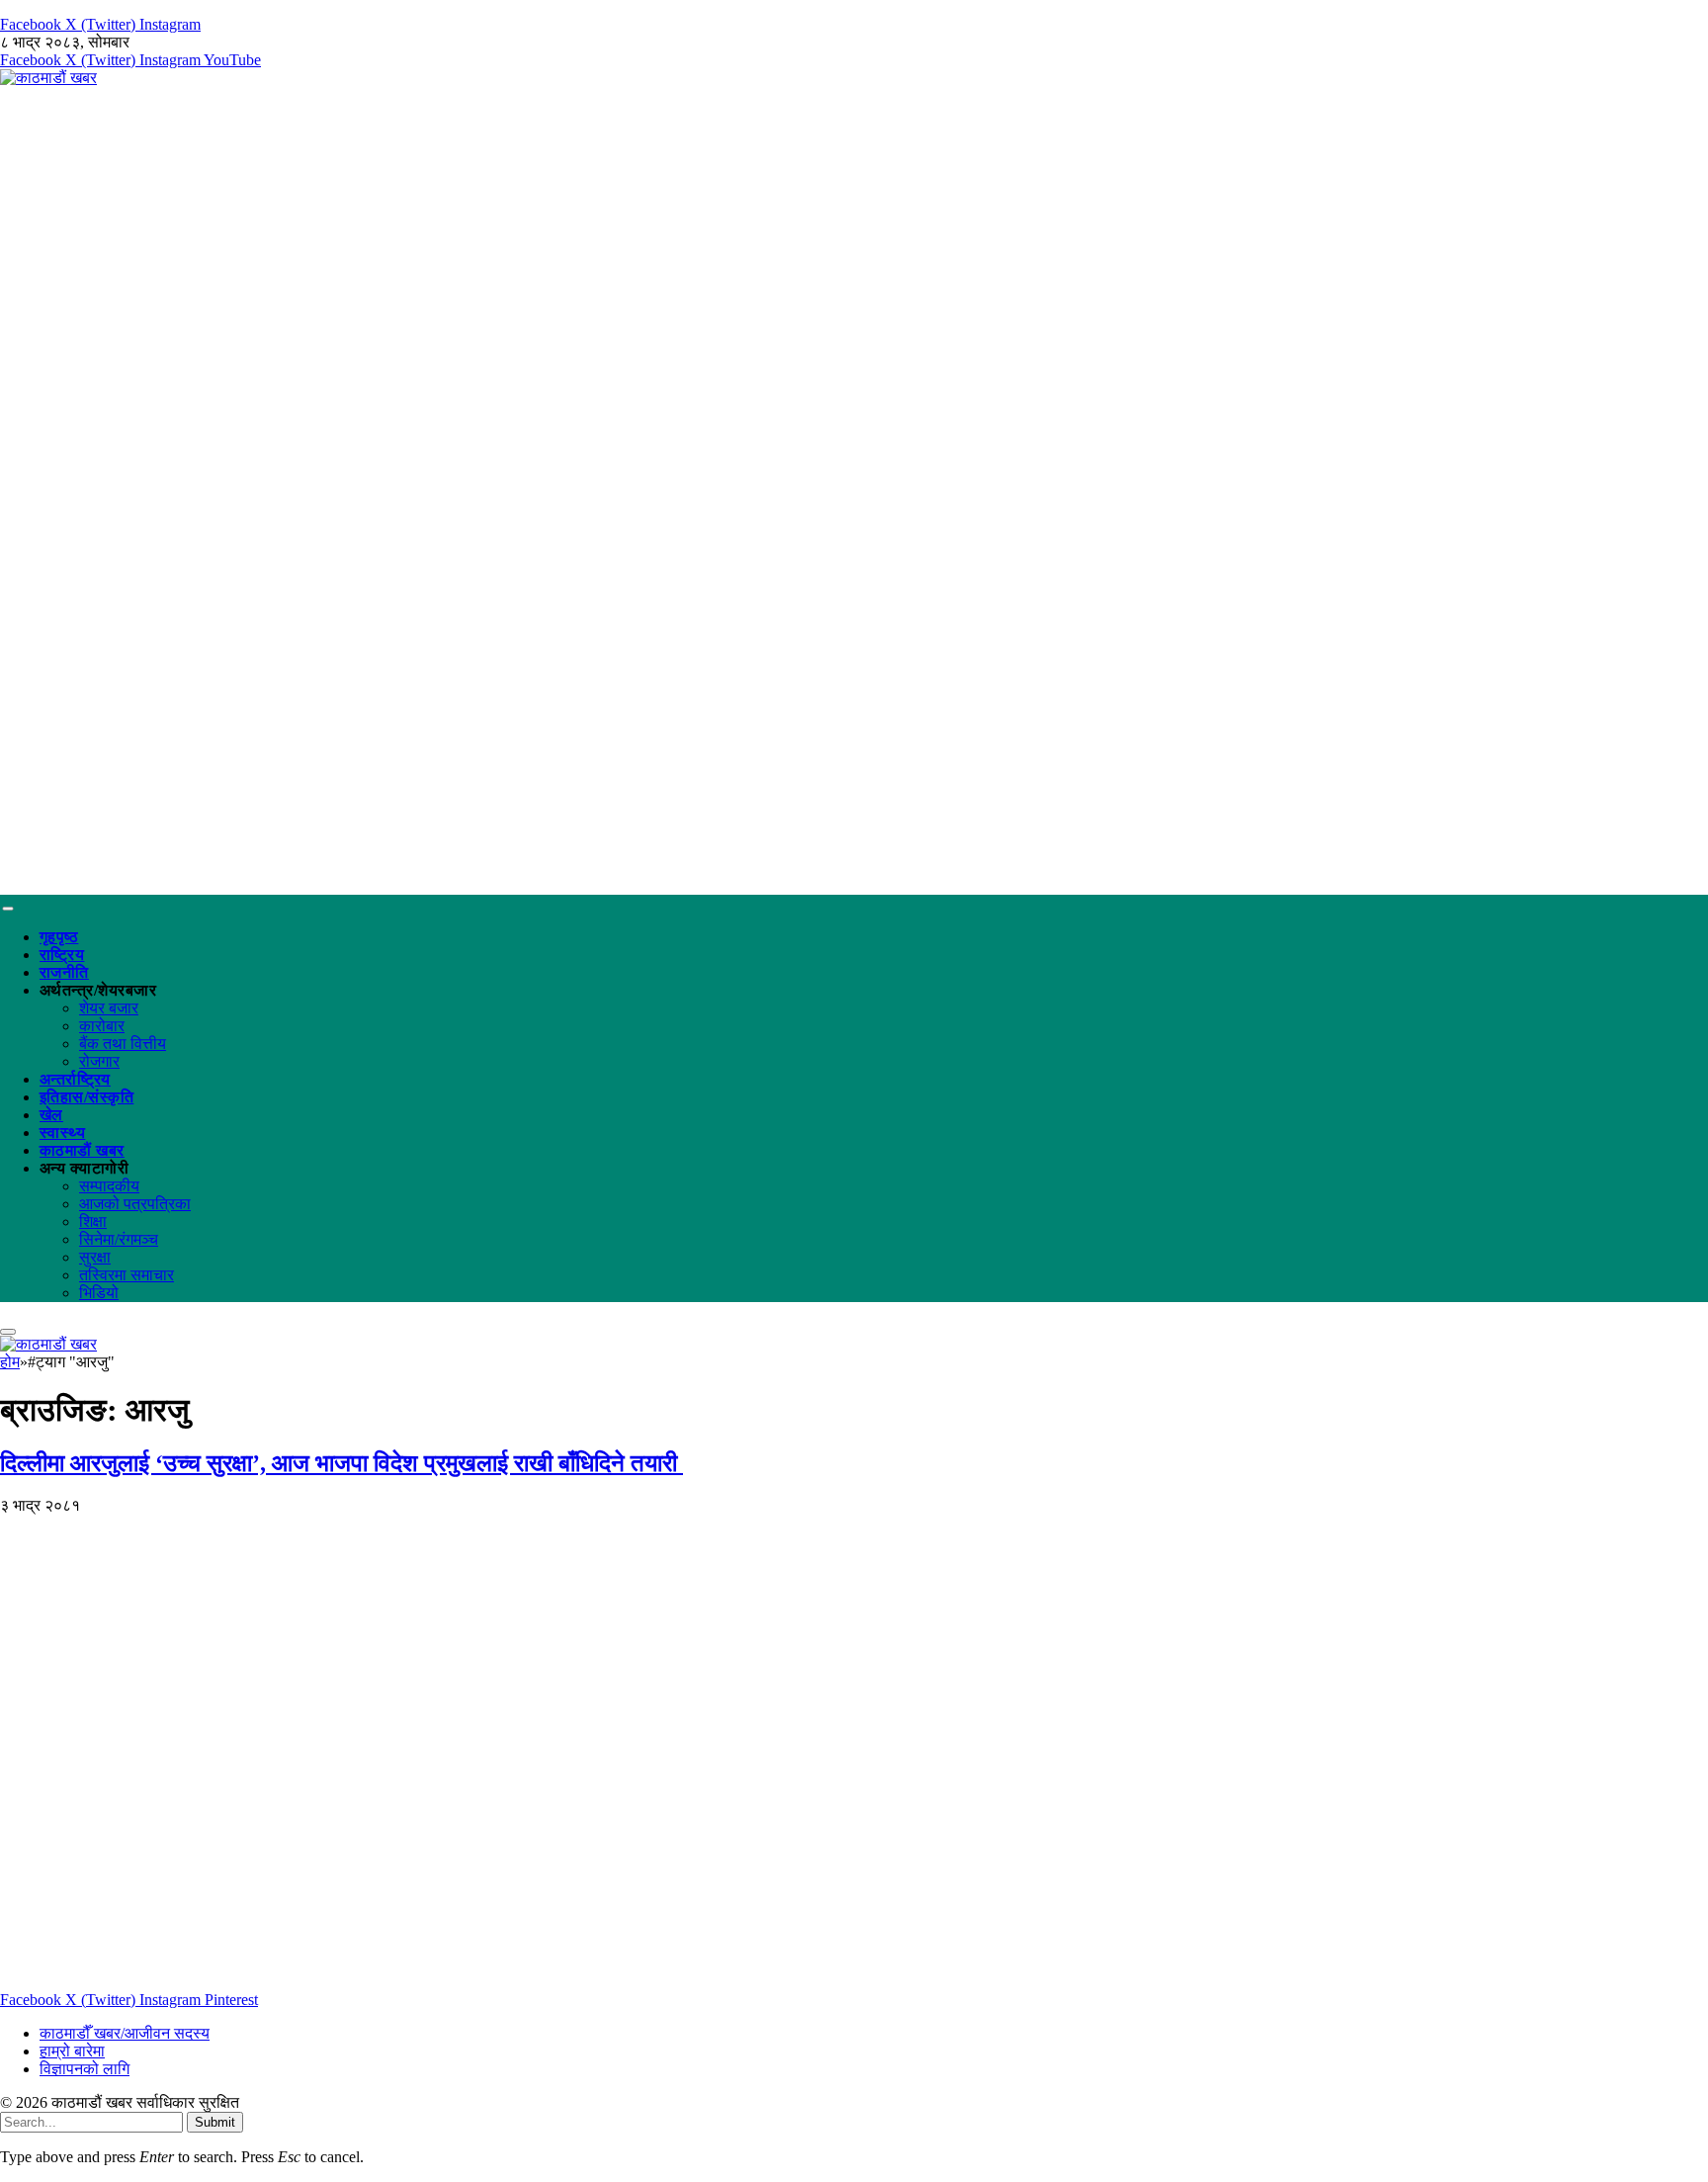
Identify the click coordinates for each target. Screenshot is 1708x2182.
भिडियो (99, 1293)
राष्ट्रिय (62, 955)
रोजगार (99, 1061)
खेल (51, 1115)
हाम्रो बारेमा (72, 2051)
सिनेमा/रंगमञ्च (119, 1239)
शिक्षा (93, 1222)
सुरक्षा (95, 1257)
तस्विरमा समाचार (127, 1275)
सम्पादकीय (109, 1186)
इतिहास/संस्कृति (86, 1097)
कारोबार (102, 1026)
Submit (215, 2122)
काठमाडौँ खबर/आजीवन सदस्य (125, 2033)
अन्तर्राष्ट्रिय (75, 1079)
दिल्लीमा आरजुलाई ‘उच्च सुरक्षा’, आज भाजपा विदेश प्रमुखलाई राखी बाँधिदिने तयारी (342, 1463)
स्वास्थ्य (62, 1133)
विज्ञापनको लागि (85, 2069)
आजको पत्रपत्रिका (135, 1204)
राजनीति (64, 972)
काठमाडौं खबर (82, 1150)
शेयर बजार (109, 1008)
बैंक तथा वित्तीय (123, 1044)
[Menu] (7, 909)
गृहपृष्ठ (59, 937)
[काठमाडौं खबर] (48, 78)
